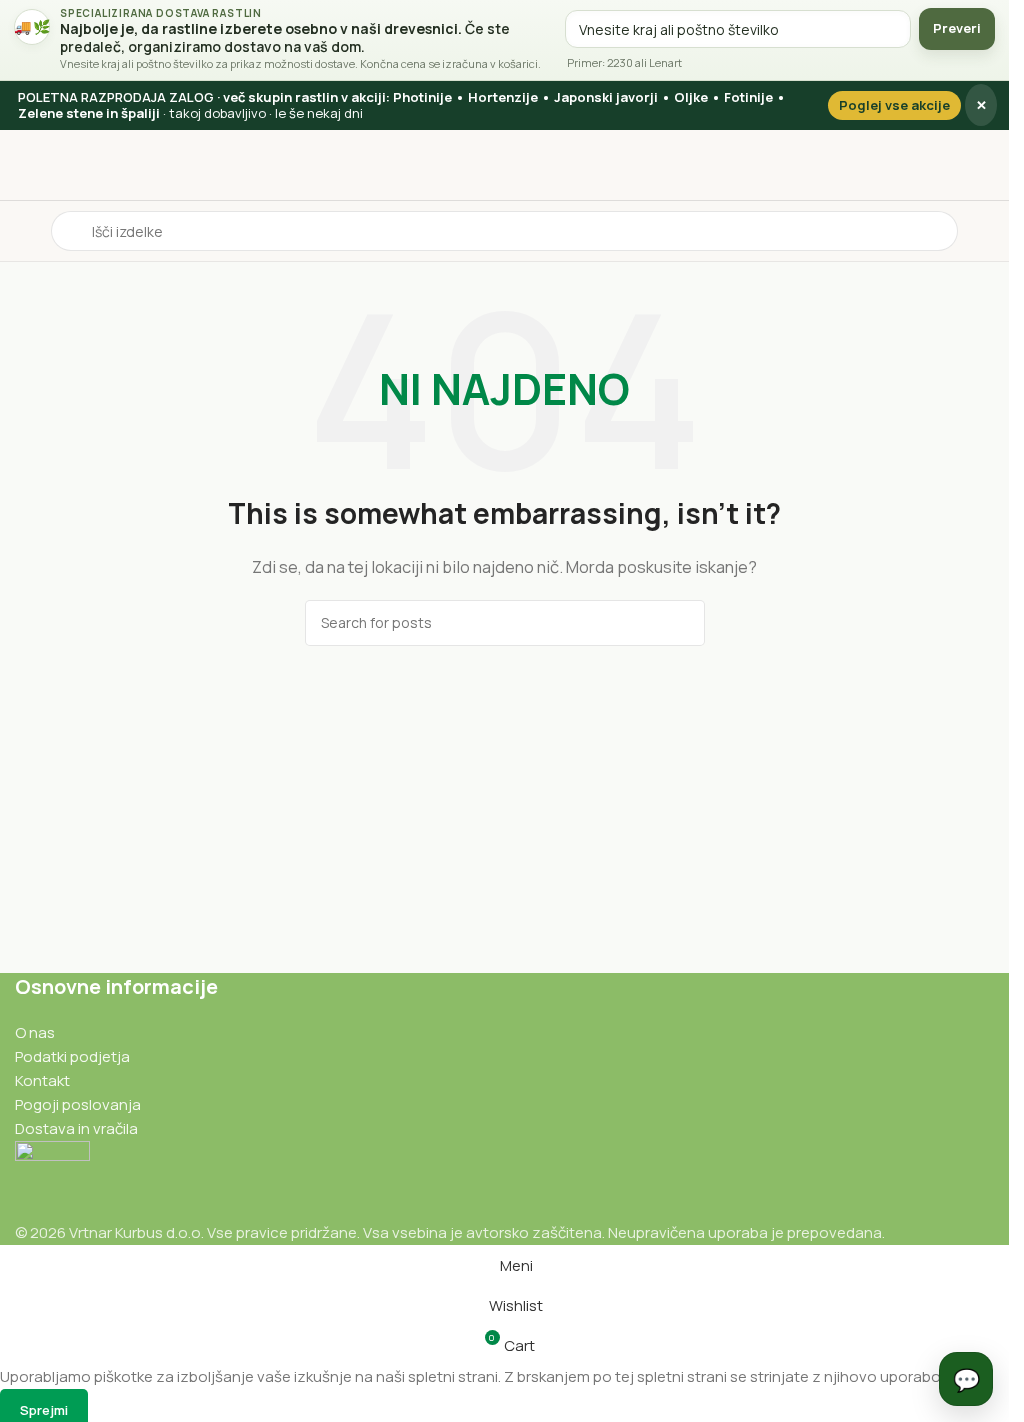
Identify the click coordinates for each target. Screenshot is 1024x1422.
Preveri (957, 28)
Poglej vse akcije (894, 105)
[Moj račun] (986, 231)
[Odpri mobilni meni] (23, 231)
